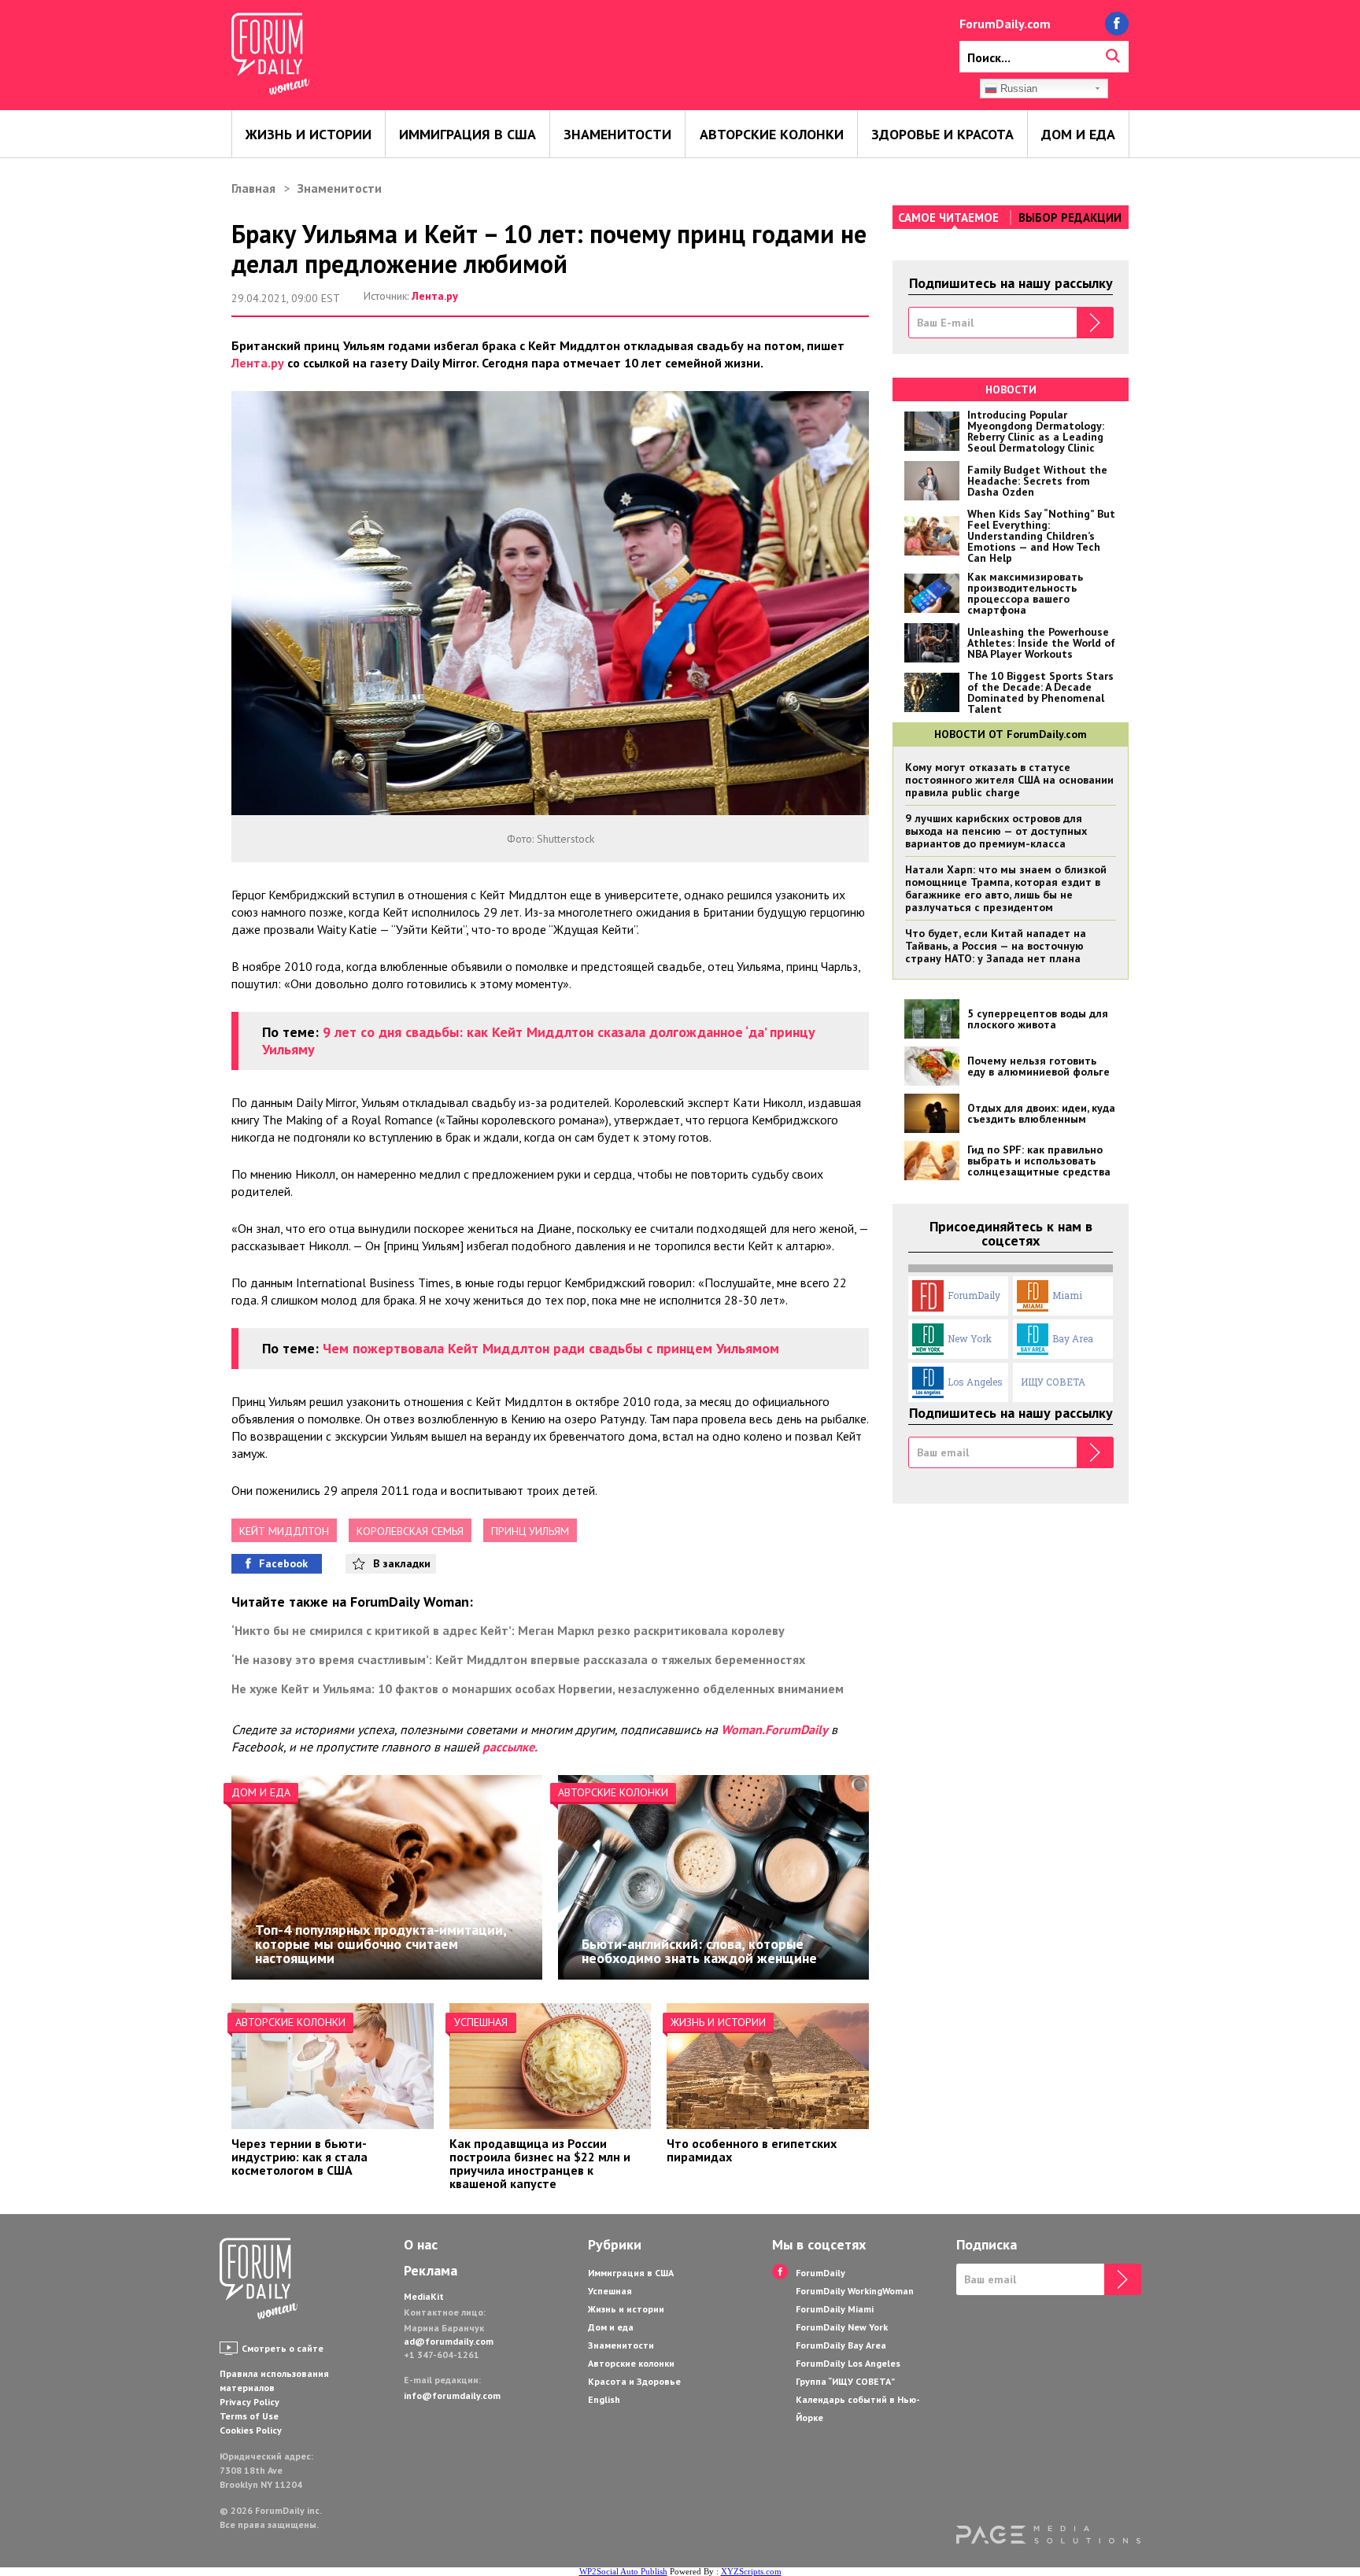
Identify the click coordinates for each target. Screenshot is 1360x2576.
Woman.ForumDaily (774, 1729)
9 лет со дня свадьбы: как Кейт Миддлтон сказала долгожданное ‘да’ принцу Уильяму (539, 1041)
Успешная (481, 2022)
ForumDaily (974, 1295)
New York (970, 1338)
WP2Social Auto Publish (623, 2571)
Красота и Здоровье (634, 2381)
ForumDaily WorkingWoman (855, 2291)
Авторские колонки (772, 134)
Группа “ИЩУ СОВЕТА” (845, 2381)
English (604, 2399)
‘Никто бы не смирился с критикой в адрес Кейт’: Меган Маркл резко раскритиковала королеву (508, 1630)
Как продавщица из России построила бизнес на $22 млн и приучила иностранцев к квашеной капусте (540, 2163)
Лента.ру (435, 296)
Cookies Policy (251, 2430)
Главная (253, 188)
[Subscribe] (1095, 323)
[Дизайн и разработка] (1048, 2535)
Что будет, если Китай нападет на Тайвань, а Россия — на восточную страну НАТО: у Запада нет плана (996, 946)
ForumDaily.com (1005, 24)
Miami (1067, 1295)
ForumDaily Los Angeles (848, 2363)
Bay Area (1073, 1338)
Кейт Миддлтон (284, 1531)
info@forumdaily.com (452, 2395)
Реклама (431, 2271)
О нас (421, 2245)
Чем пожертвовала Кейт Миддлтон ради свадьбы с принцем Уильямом (551, 1348)
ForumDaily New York (842, 2327)
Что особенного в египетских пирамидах (752, 2150)
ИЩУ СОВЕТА (1053, 1382)
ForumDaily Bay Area (841, 2345)
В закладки (402, 1563)
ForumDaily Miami (835, 2309)
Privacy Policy (249, 2402)
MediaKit (424, 2296)
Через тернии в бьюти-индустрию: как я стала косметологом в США (299, 2157)
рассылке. (510, 1747)
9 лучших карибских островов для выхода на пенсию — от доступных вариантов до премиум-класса (996, 831)
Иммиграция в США (468, 134)
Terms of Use (249, 2416)
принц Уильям (530, 1531)
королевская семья (410, 1531)
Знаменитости (617, 134)
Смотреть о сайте (283, 2348)
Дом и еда (1078, 134)
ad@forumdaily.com (449, 2341)
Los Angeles (975, 1382)
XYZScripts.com (751, 2571)
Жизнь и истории (309, 134)
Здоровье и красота (942, 134)
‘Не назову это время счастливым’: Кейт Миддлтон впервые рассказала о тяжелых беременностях (518, 1659)
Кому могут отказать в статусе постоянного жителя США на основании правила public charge (1009, 780)
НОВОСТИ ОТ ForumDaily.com (1011, 734)
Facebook (283, 1563)
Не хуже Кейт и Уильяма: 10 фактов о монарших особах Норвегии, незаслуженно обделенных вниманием (538, 1688)
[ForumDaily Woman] (259, 2280)
